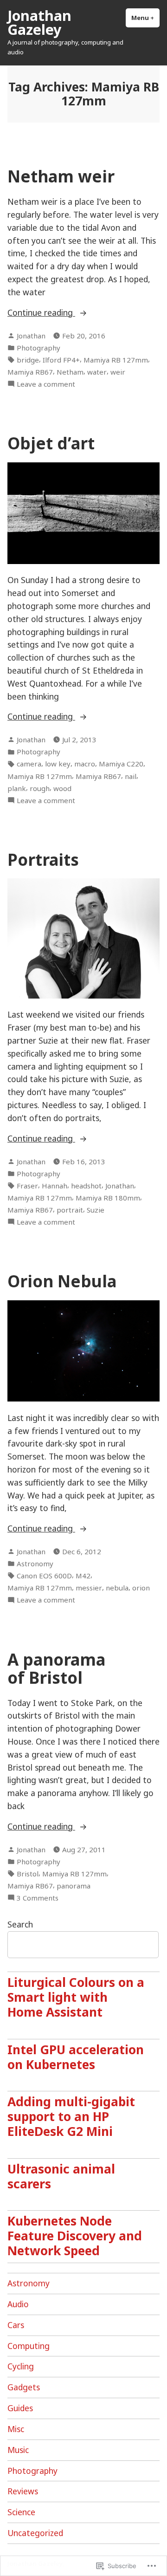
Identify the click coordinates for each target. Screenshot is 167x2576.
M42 (83, 1576)
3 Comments (38, 1898)
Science (21, 2512)
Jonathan (31, 336)
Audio (18, 2304)
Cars (16, 2325)
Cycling (21, 2366)
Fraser (27, 1186)
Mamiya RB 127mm (116, 360)
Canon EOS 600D (44, 1576)
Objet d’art (51, 443)
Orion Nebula (62, 1281)
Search (20, 1924)
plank (17, 788)
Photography (39, 348)
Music (18, 2450)
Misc (16, 2429)
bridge (28, 360)
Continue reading (41, 313)
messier (89, 1588)
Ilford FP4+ (61, 360)
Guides (20, 2408)
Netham (70, 372)
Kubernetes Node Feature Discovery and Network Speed (75, 2236)
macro (85, 764)
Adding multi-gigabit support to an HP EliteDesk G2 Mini (71, 2116)
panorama (74, 1886)
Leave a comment (46, 384)
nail (131, 776)
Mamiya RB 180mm (108, 1198)
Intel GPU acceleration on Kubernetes (76, 2057)
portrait (70, 1210)
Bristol (28, 1874)
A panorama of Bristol (56, 1668)
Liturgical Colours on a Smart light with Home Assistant (76, 1997)
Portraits (43, 860)
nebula (117, 1588)
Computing (29, 2346)
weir (118, 372)
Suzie (96, 1210)
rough (40, 788)
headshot (86, 1186)
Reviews (23, 2491)
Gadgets (24, 2387)
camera (29, 764)
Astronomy (35, 1564)
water (97, 372)
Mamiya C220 (121, 764)
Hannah (55, 1186)
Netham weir (61, 176)
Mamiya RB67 (30, 372)
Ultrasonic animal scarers (61, 2176)
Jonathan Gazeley (39, 22)
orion (141, 1588)
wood (62, 788)
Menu (145, 18)
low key (58, 764)
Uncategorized (35, 2533)
